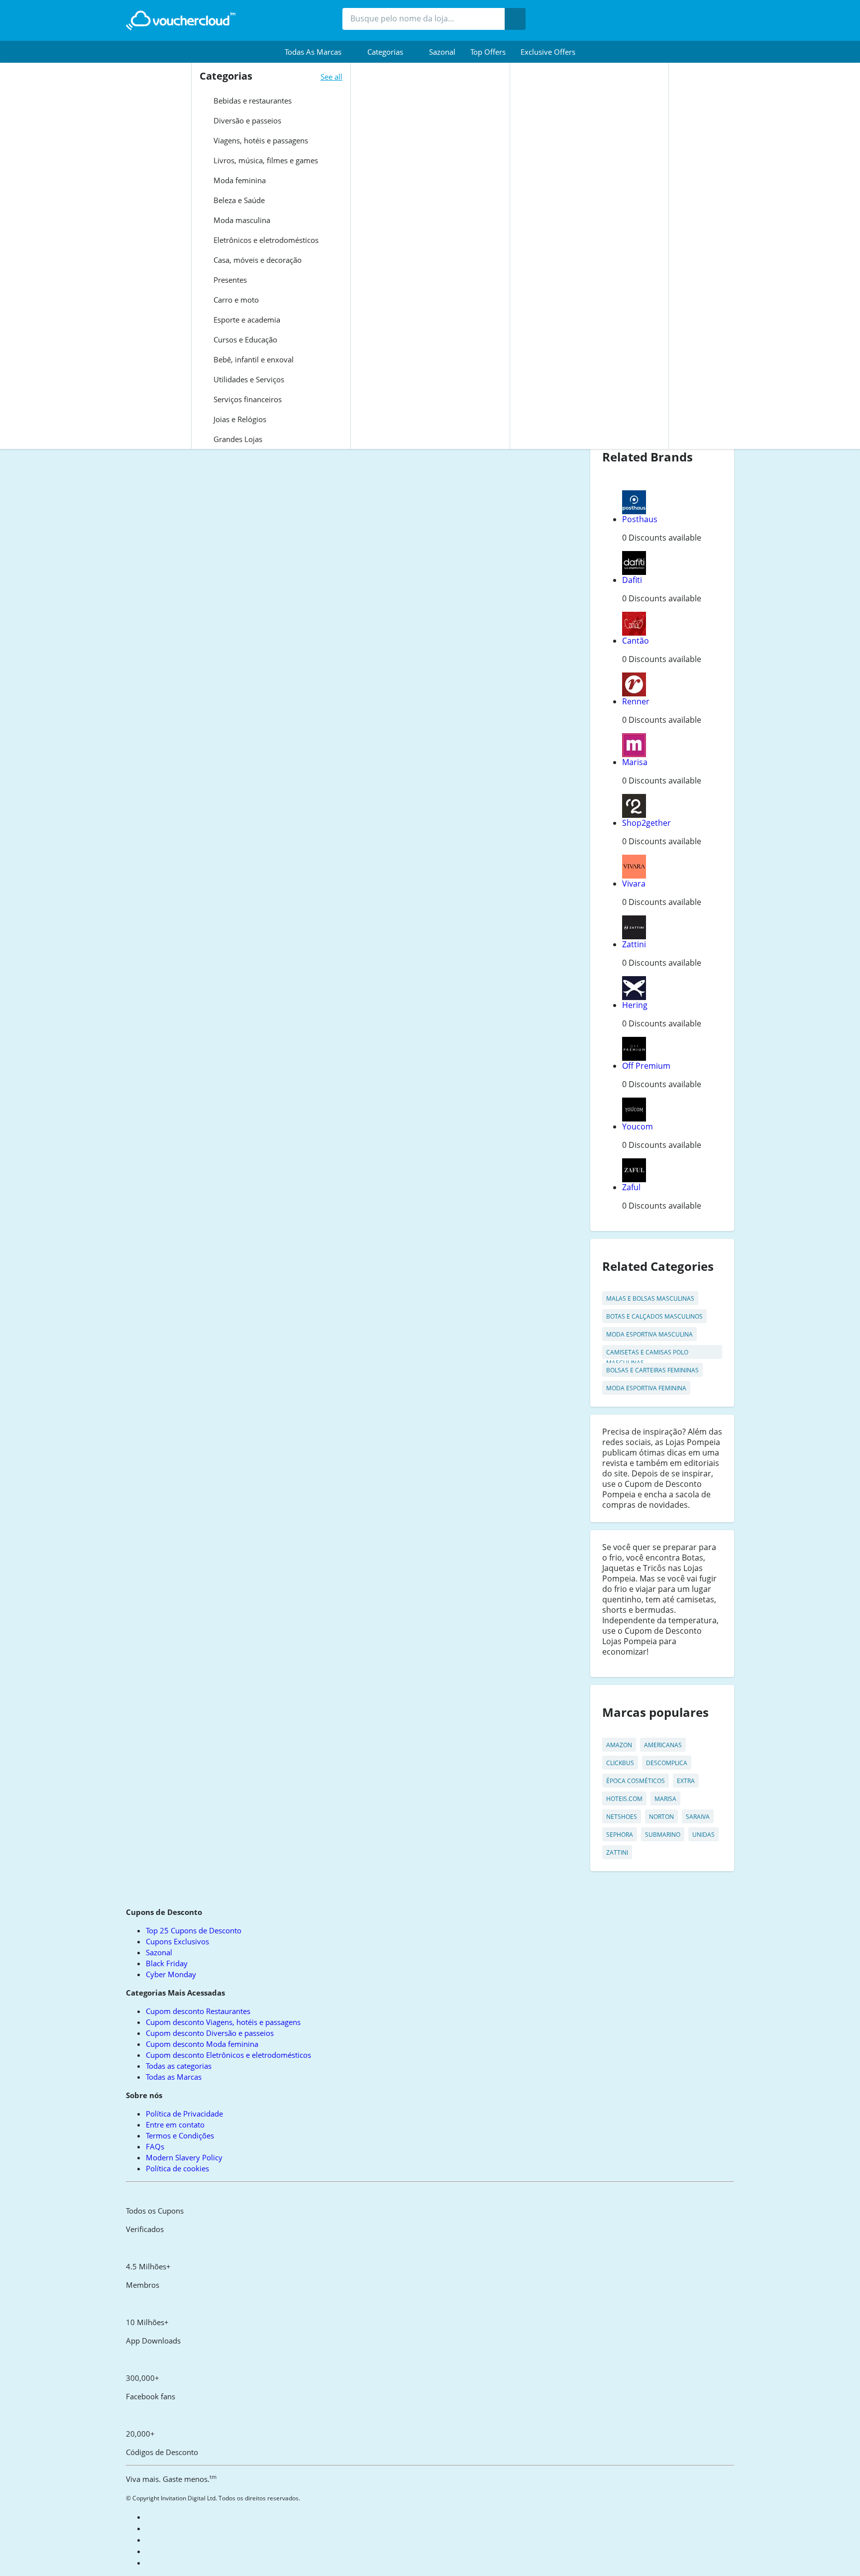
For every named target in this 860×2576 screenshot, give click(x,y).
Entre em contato (175, 2125)
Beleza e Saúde (238, 200)
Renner (636, 701)
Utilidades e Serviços (248, 379)
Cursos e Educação (244, 339)
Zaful (631, 1187)
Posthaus (640, 519)
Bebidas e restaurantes (252, 101)
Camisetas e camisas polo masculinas (647, 1353)
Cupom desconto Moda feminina (202, 2044)
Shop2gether (646, 823)
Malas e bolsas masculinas (650, 1298)
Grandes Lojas (237, 439)
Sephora (620, 1835)
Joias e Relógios (239, 419)
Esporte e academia (246, 320)
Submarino (663, 1835)
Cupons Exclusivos (177, 1941)
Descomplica (667, 1763)
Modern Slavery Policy (184, 2157)
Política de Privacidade (184, 2114)
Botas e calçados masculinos (654, 1316)
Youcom (638, 1126)
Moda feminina (239, 180)
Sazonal (442, 52)
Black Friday (167, 1963)
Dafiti (632, 580)
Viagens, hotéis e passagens (260, 140)
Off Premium (646, 1066)
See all (331, 77)
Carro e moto (235, 300)
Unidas (703, 1835)
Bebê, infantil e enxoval (253, 359)
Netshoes (622, 1817)
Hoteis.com (624, 1799)
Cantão (636, 641)
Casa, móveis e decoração (257, 260)
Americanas (663, 1745)
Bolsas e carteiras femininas (652, 1370)
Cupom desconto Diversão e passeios (210, 2033)
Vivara (634, 884)
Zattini (634, 944)
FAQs (155, 2146)
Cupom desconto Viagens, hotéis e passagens (223, 2022)
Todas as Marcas (174, 2077)
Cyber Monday (171, 1974)
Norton (661, 1817)
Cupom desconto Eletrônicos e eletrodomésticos (228, 2055)
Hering (635, 1005)
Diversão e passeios (246, 120)
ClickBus (620, 1763)
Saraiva (698, 1817)
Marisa (635, 762)
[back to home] (181, 20)
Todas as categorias (179, 2066)
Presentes (229, 280)
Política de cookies (177, 2168)
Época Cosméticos (636, 1781)
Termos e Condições (180, 2135)
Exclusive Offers (548, 52)
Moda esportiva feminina (646, 1388)
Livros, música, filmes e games (265, 160)
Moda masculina (241, 220)
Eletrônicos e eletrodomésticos (265, 240)
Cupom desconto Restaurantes (198, 2011)
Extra (686, 1781)
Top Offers (488, 52)
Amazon (619, 1745)
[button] (319, 52)
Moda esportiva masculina (649, 1334)
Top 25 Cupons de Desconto (194, 1930)
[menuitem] (319, 52)
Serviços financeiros (247, 399)
